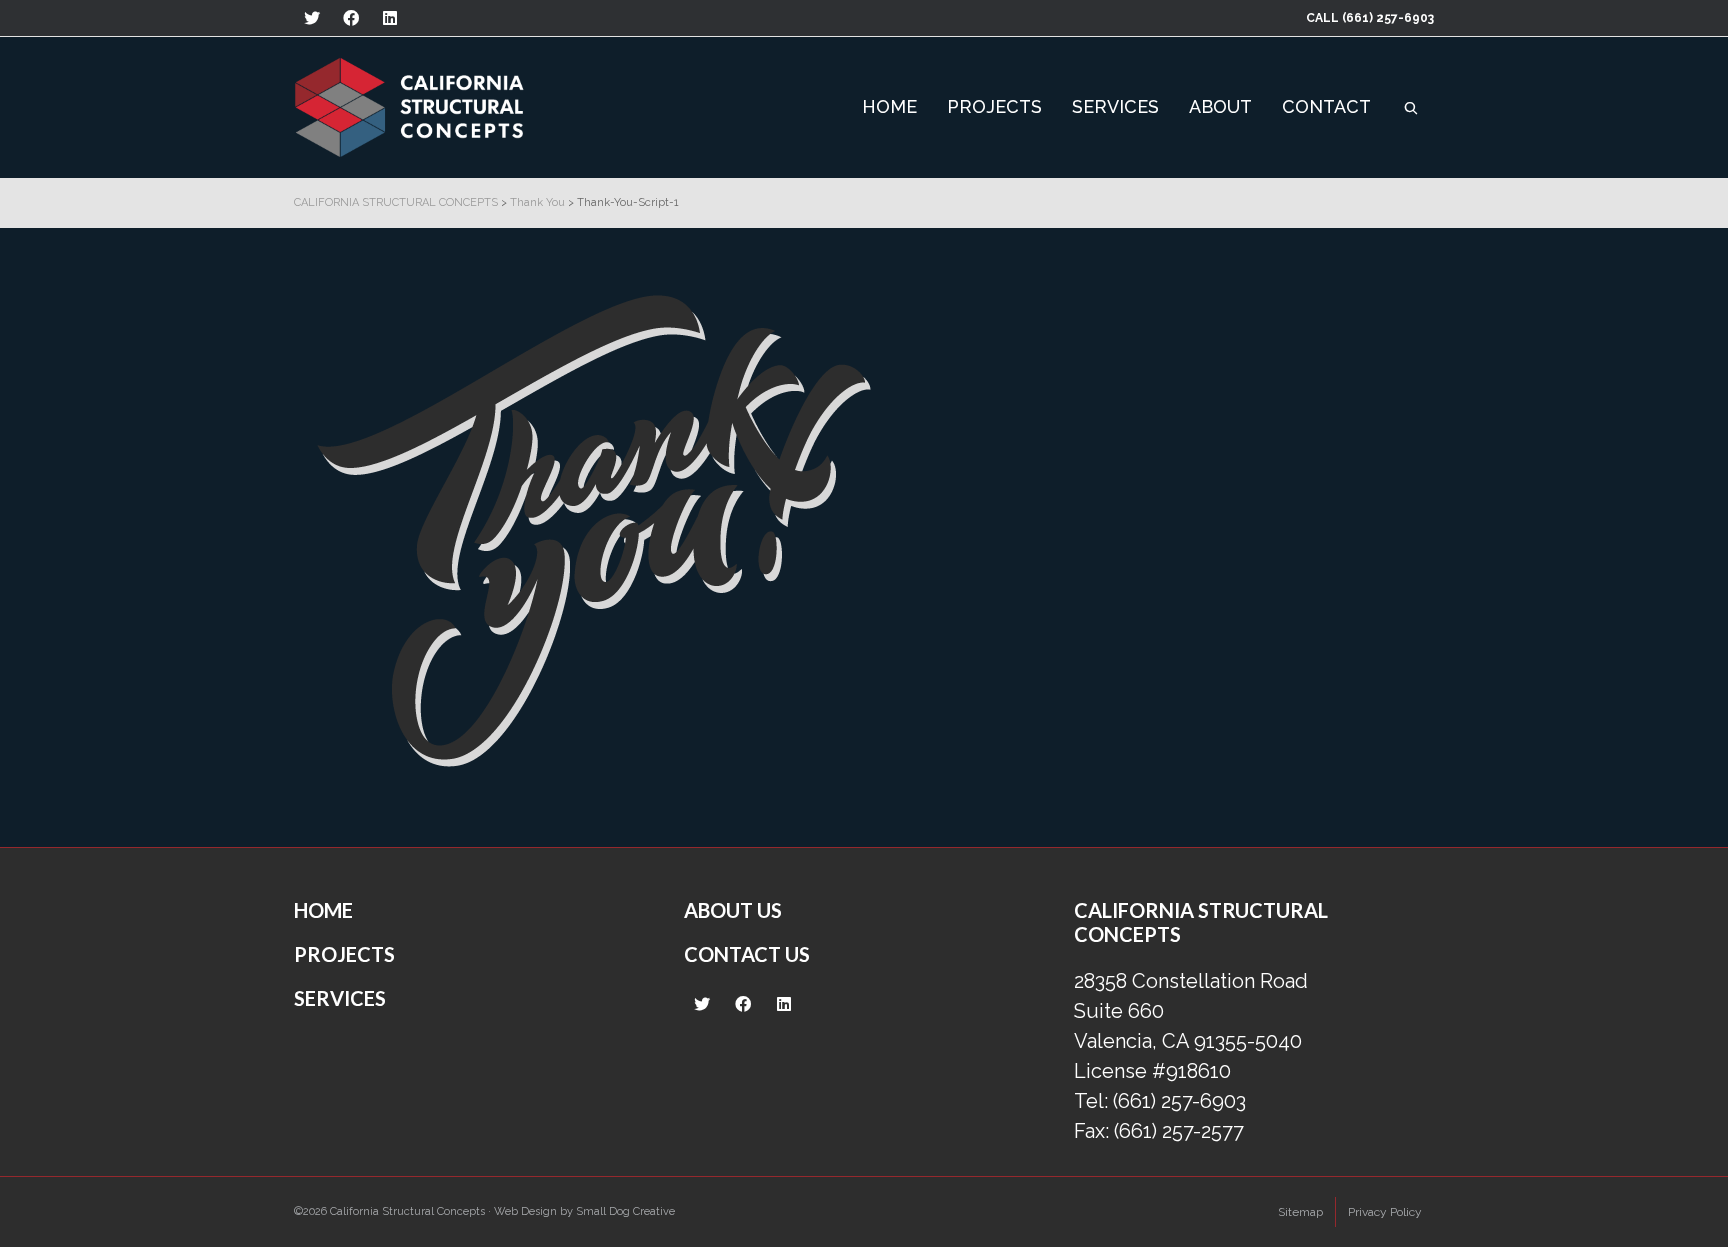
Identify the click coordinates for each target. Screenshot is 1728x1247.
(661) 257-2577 (1179, 1131)
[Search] (1411, 107)
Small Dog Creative (625, 1211)
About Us (733, 910)
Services (340, 998)
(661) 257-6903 (1388, 18)
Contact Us (747, 954)
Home (323, 910)
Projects (344, 954)
